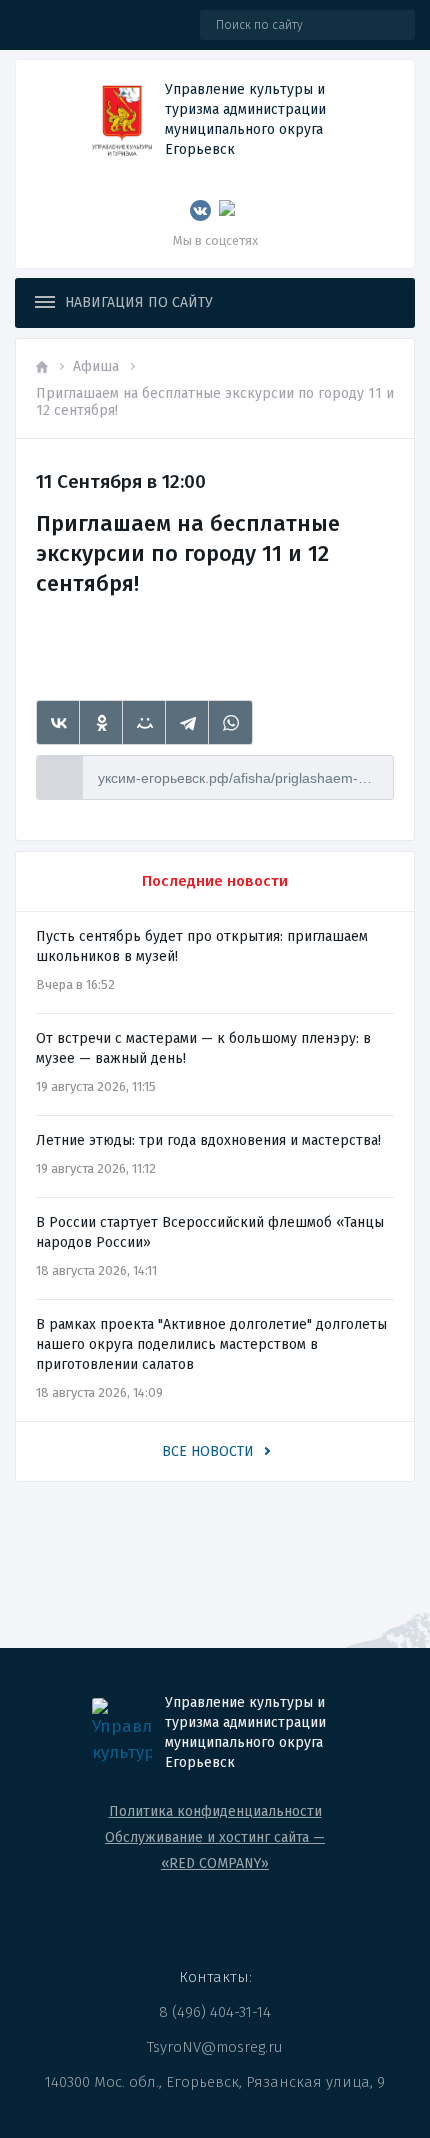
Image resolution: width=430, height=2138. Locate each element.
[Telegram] (187, 723)
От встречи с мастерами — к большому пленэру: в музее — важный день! (203, 1048)
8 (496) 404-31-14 (215, 2012)
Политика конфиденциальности (215, 1811)
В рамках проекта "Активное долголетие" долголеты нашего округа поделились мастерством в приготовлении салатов (211, 1344)
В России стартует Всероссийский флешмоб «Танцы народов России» (210, 1232)
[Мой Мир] (144, 723)
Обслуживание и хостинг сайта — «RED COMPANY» (215, 1850)
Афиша (96, 366)
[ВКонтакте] (58, 723)
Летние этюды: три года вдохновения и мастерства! (208, 1140)
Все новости (208, 1451)
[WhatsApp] (230, 723)
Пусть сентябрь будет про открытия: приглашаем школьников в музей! (202, 946)
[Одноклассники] (101, 723)
